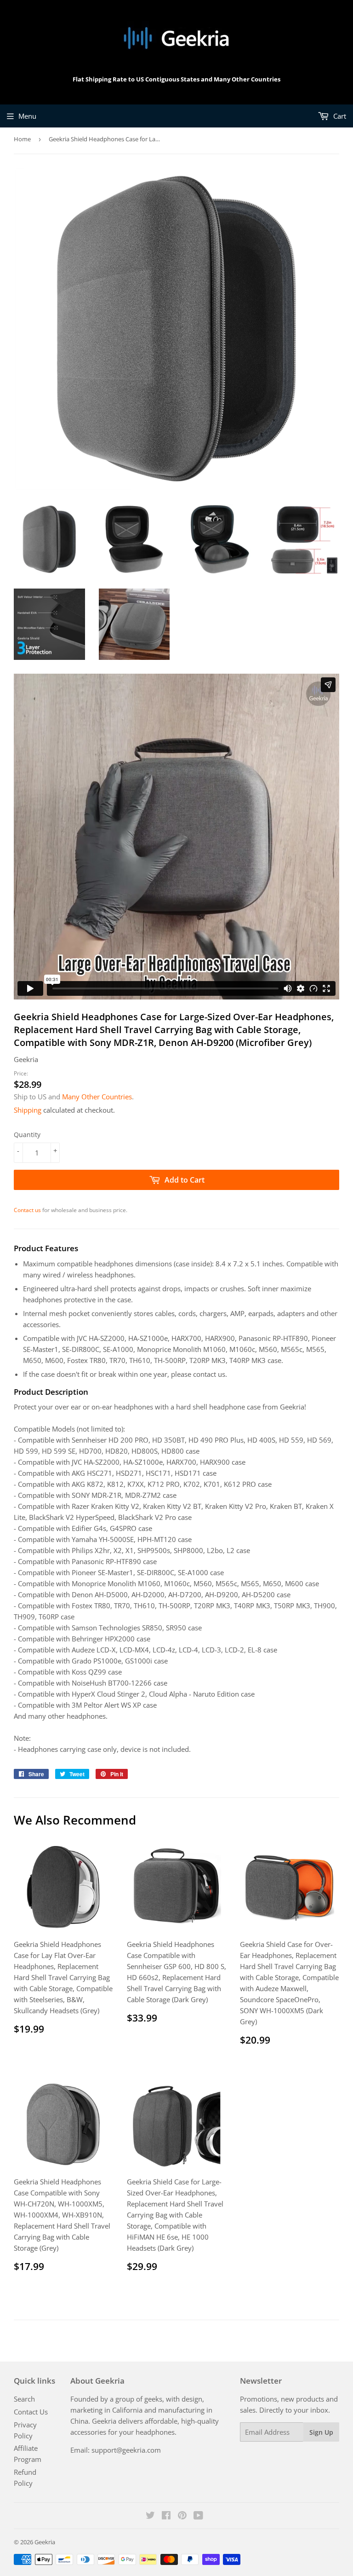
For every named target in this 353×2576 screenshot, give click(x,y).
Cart (339, 116)
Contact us (27, 1210)
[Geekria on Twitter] (150, 2516)
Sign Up (321, 2432)
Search (24, 2399)
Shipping (28, 1110)
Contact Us (31, 2412)
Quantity (27, 1135)
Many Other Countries (97, 1097)
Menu (27, 116)
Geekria (45, 2542)
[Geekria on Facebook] (166, 2516)
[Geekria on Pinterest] (182, 2516)
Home (22, 139)
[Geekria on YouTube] (198, 2516)
